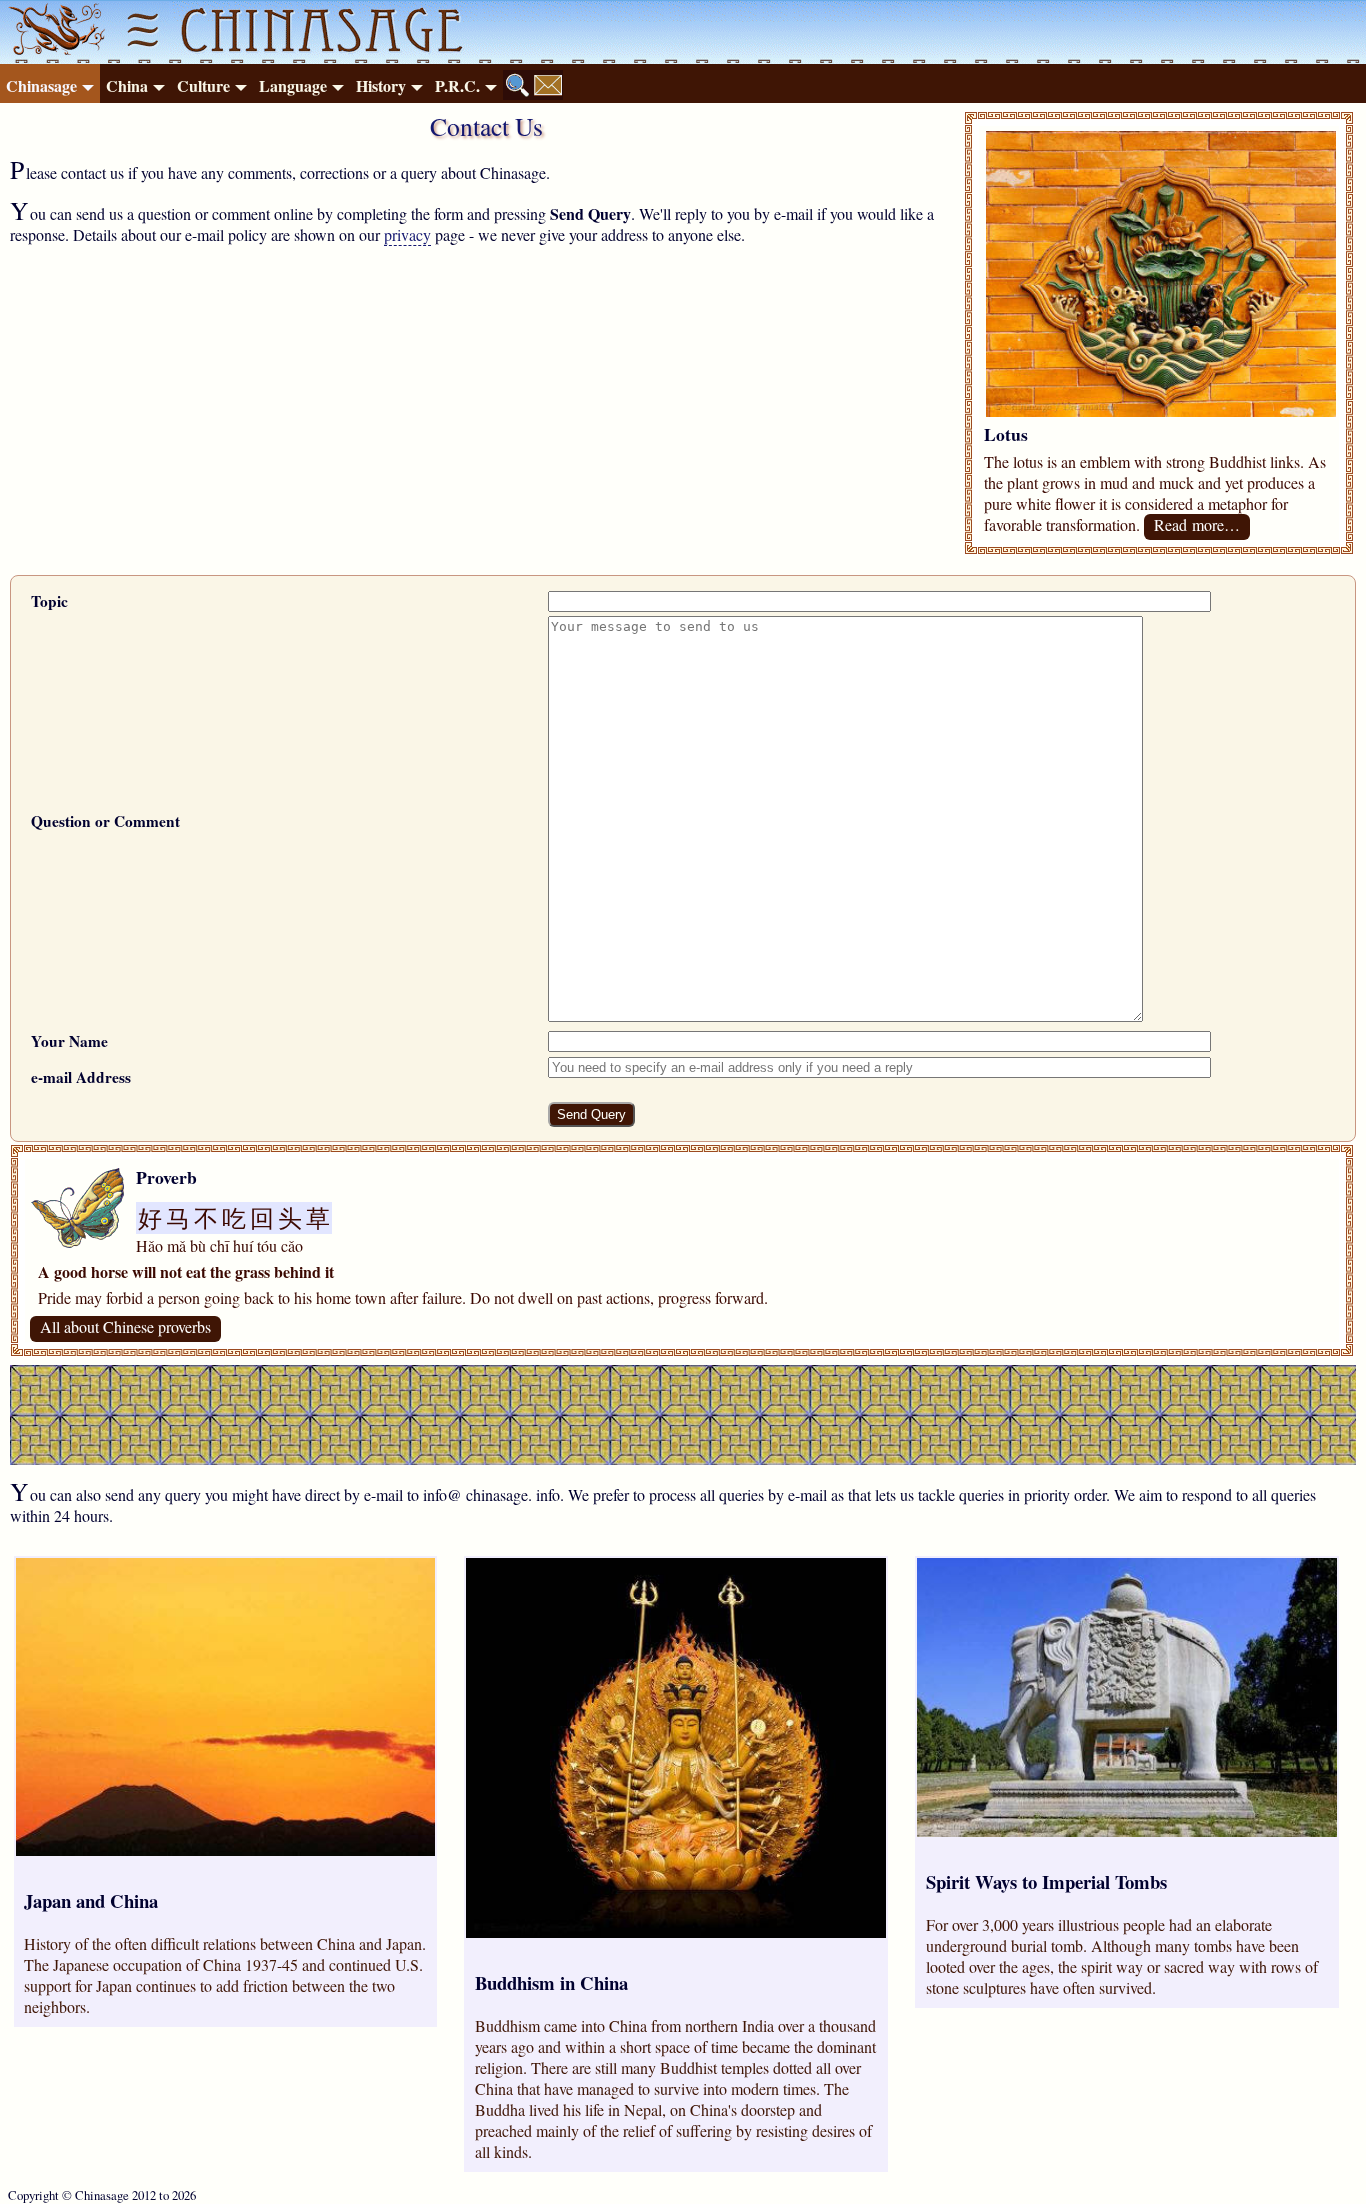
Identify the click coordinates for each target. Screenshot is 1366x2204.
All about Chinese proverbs (125, 1326)
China (127, 85)
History (381, 85)
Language (293, 85)
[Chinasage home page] (54, 32)
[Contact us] (548, 85)
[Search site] (518, 85)
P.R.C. (457, 85)
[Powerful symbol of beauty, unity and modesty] (1161, 410)
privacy (407, 234)
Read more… (1197, 524)
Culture (203, 85)
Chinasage (41, 85)
